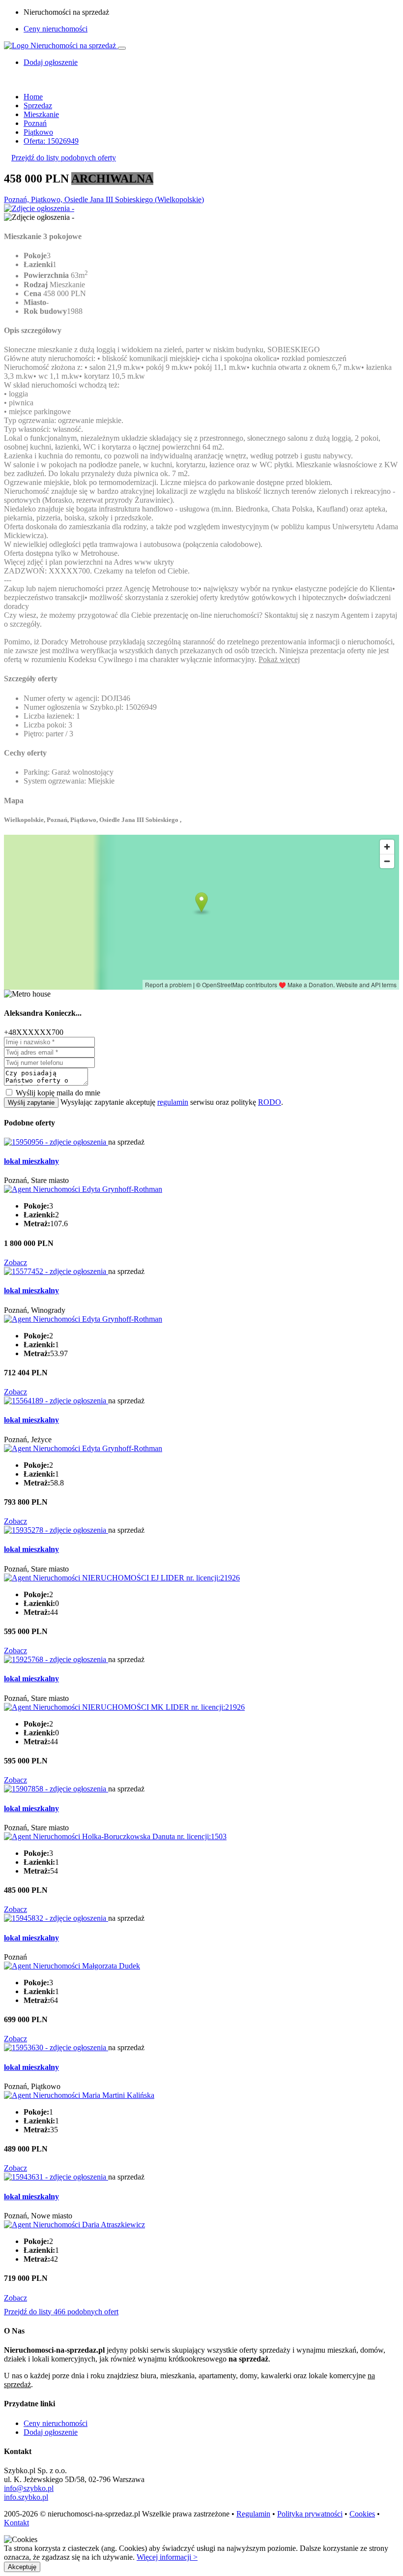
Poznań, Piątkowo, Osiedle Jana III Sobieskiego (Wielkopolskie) (104, 199)
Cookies (362, 2514)
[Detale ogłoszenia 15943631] (56, 2177)
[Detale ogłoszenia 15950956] (56, 1142)
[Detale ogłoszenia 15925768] (56, 1659)
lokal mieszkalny (31, 1161)
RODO (270, 1102)
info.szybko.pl (26, 2497)
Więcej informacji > (167, 2557)
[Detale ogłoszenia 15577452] (56, 1271)
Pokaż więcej (279, 659)
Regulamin (253, 2514)
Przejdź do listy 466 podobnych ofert (61, 2312)
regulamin (173, 1102)
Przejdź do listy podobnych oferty (64, 158)
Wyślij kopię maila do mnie (58, 1093)
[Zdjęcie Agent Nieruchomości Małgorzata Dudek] (72, 1966)
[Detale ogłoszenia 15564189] (56, 1401)
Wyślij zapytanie (31, 1103)
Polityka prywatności (310, 2514)
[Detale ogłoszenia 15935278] (56, 1530)
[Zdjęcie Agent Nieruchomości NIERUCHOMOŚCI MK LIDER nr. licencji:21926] (124, 1707)
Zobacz (15, 1262)
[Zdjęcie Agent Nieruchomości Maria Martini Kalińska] (79, 2095)
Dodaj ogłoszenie (51, 2432)
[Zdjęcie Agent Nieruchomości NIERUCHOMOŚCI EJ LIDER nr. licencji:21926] (122, 1578)
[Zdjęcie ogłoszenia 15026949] (39, 208)
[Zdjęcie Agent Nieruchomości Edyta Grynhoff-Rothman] (83, 1189)
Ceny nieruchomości (56, 29)
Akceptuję (22, 2567)
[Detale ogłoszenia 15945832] (56, 1918)
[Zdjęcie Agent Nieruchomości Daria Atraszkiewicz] (74, 2225)
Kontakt (16, 2523)
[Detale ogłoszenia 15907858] (56, 1789)
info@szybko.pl (29, 2488)
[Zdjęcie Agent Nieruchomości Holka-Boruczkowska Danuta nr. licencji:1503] (115, 1836)
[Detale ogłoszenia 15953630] (56, 2047)
